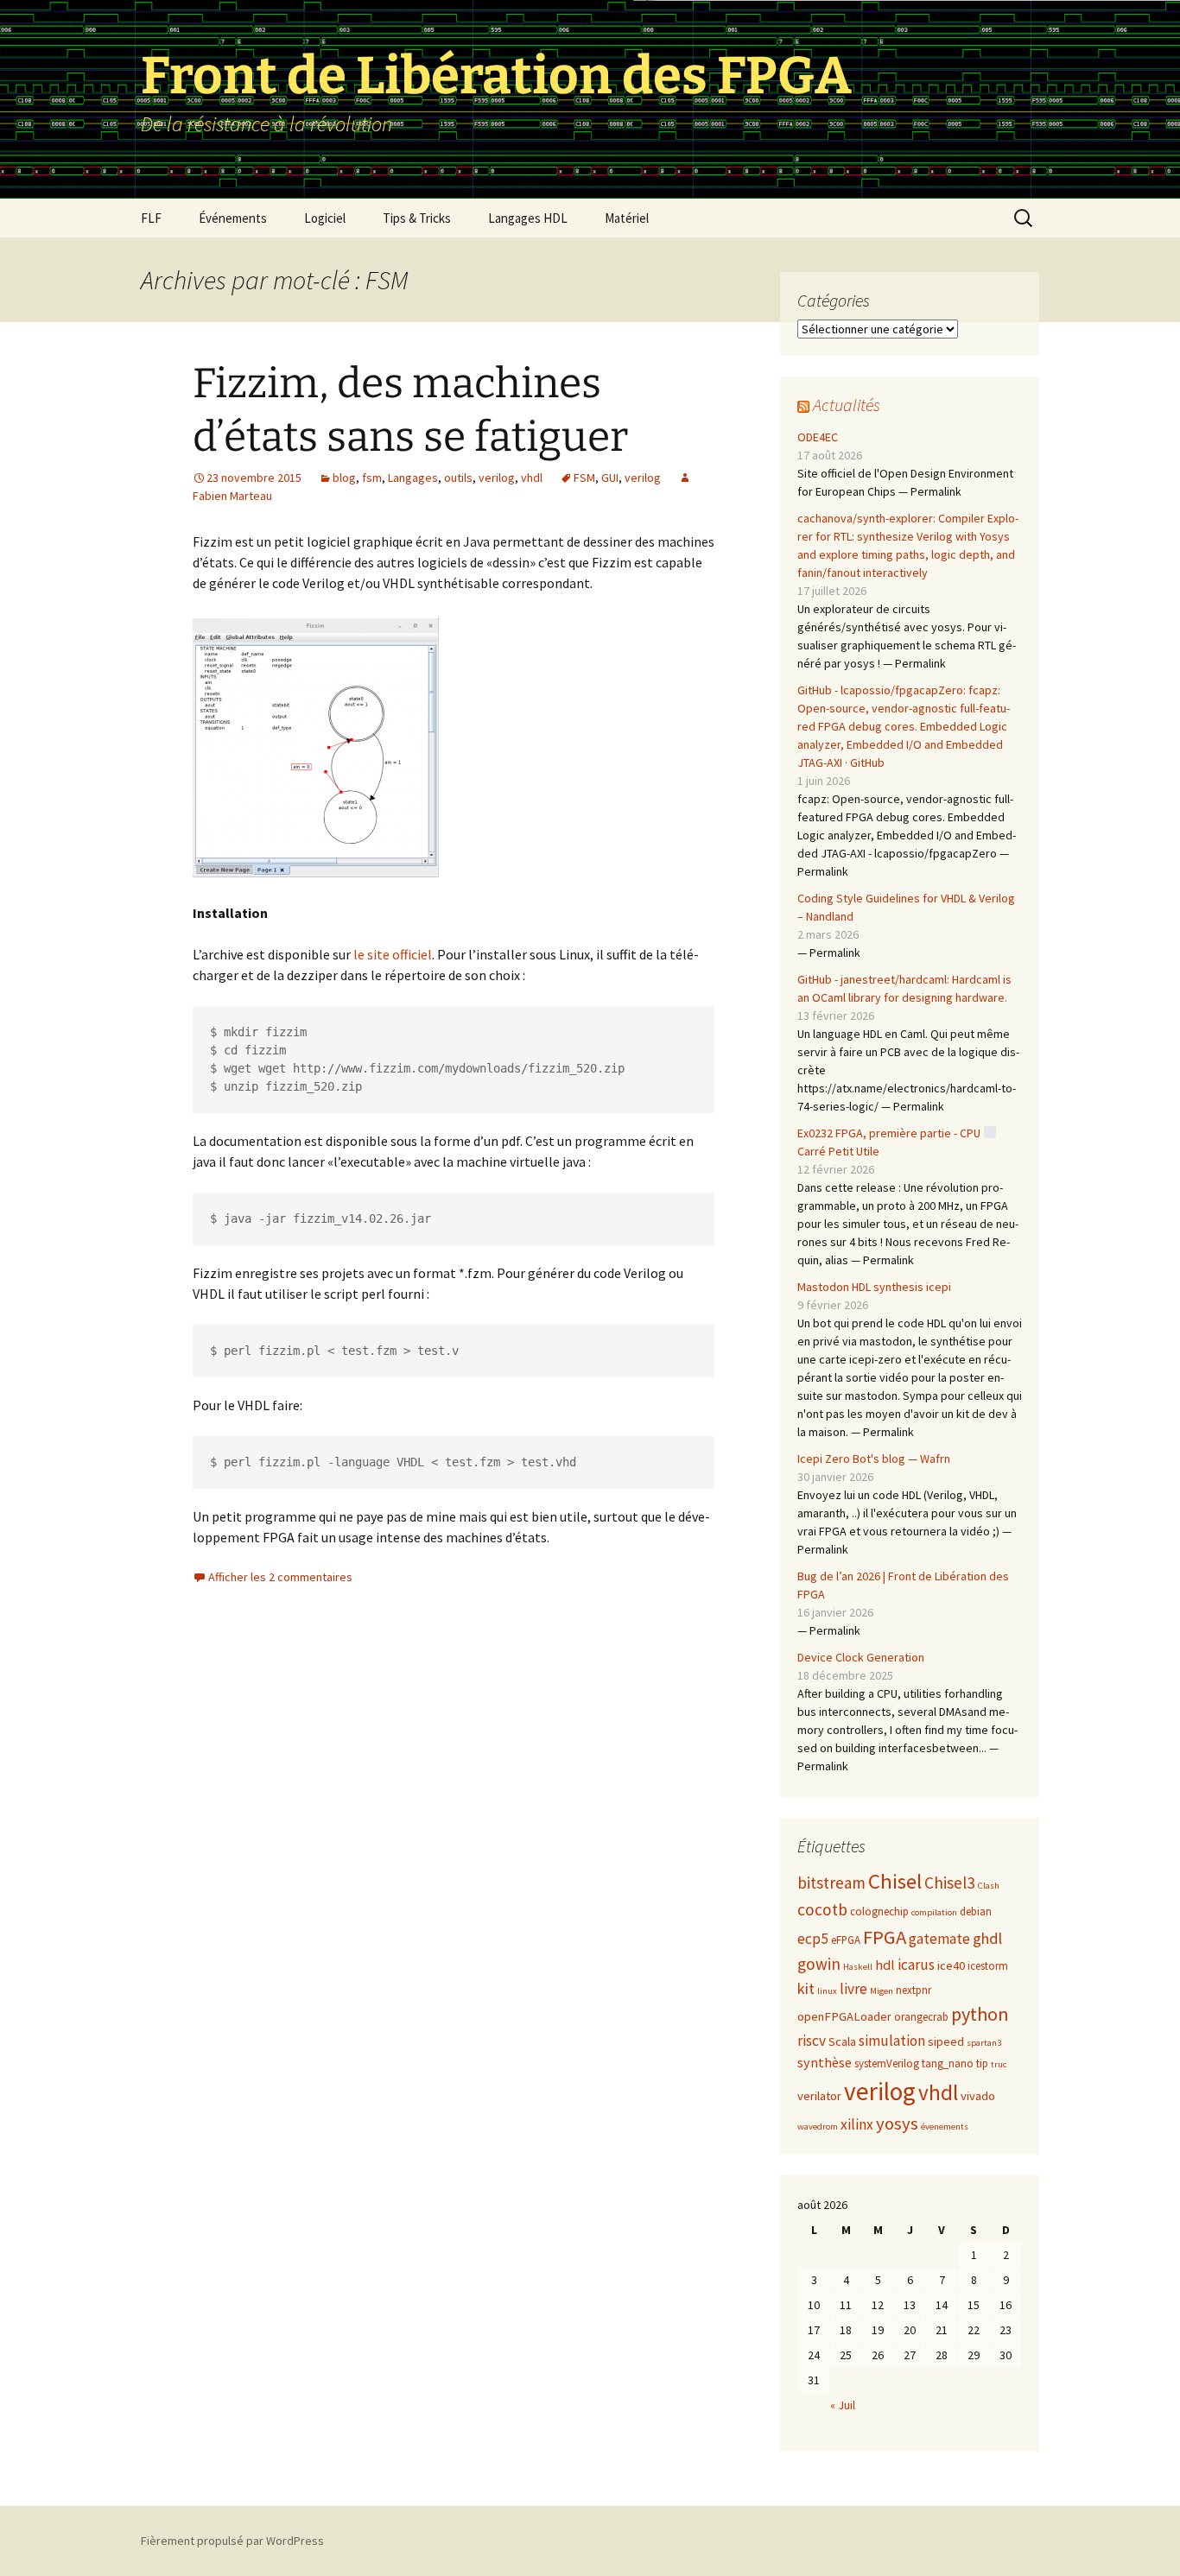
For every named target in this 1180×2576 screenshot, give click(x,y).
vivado (978, 2096)
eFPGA (846, 1940)
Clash (989, 1886)
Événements (233, 218)
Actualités (847, 405)
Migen (882, 1991)
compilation (934, 1912)
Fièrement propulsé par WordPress (232, 2541)
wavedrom (818, 2127)
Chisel (895, 1881)
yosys (897, 2123)
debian (976, 1911)
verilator (819, 2096)
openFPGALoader (844, 2016)
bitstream (831, 1883)
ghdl (987, 1938)
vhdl (532, 478)
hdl (885, 1965)
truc (999, 2064)
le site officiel (391, 954)
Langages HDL (528, 218)
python (980, 2014)
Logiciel (325, 218)
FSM (584, 478)
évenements (945, 2127)
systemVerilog (887, 2063)
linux (827, 1991)
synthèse (825, 2062)
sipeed (946, 2041)
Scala (842, 2041)
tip (982, 2063)
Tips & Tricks (417, 218)
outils (458, 478)
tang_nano (948, 2063)
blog (344, 478)
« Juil (843, 2405)
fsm (372, 478)
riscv (812, 2041)
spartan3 (984, 2043)
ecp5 (813, 1939)
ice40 (951, 1965)
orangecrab (921, 2017)
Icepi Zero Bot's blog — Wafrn (874, 1459)
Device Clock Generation (861, 1657)
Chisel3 (950, 1883)
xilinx (857, 2124)
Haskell (858, 1967)
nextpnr (914, 1990)
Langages (413, 478)
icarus (916, 1965)
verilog (497, 478)
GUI (610, 478)
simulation (892, 2041)
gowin (819, 1964)
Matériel (627, 218)
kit (806, 1988)
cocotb (822, 1909)
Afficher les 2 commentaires (280, 1577)
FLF (151, 218)
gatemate (939, 1939)
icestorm (988, 1966)
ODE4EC (818, 437)
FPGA (885, 1937)
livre (853, 1989)
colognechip (879, 1911)
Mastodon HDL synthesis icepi (874, 1287)
